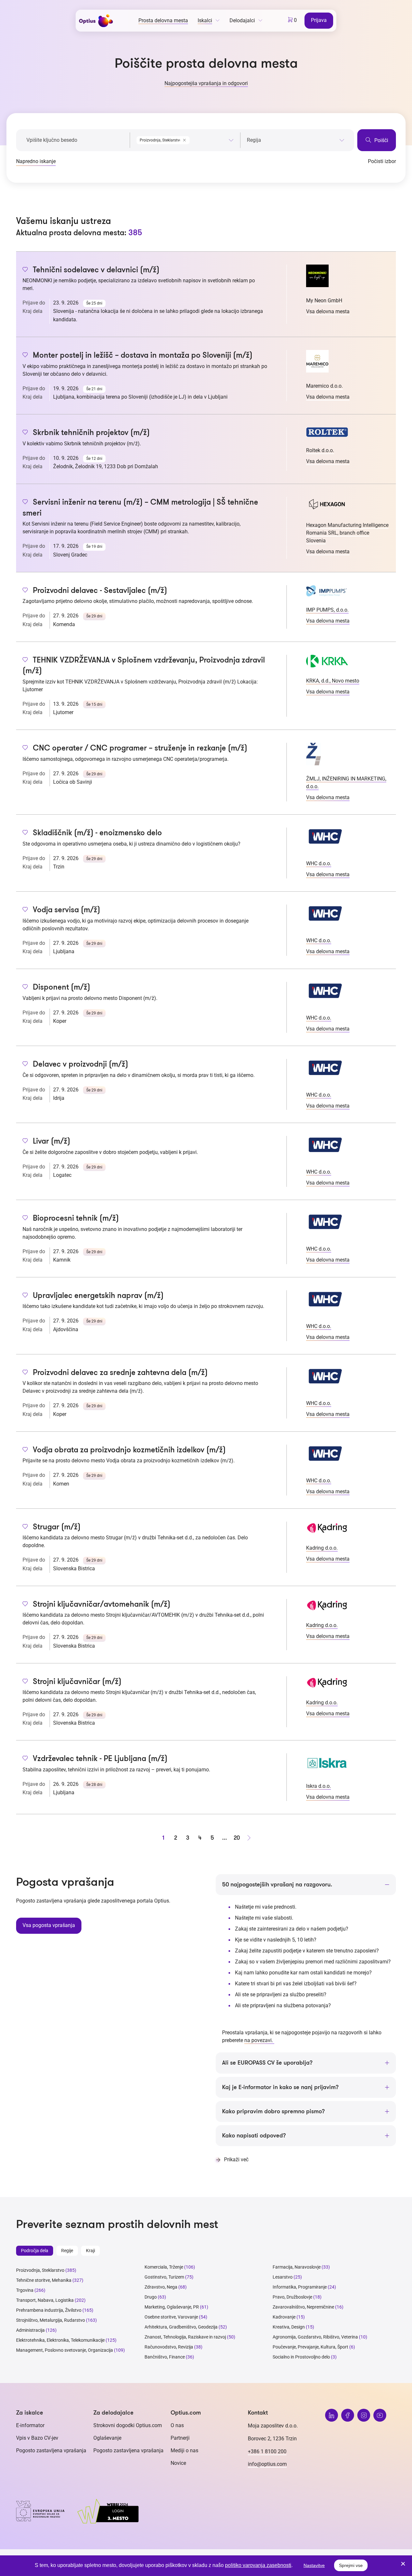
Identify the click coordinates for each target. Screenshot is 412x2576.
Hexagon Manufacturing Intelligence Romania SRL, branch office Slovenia (347, 533)
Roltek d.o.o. (320, 450)
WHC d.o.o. (319, 863)
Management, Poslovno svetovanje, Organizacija (65, 2350)
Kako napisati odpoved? (254, 2135)
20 (237, 1838)
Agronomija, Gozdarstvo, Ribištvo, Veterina (315, 2337)
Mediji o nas (184, 2450)
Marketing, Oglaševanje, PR (172, 2307)
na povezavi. (259, 2040)
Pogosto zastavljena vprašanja (51, 2450)
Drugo (151, 2297)
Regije (67, 2251)
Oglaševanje (107, 2438)
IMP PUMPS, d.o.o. (327, 610)
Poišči (381, 140)
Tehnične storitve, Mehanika (44, 2280)
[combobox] (185, 139)
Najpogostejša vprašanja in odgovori (206, 83)
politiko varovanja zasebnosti (258, 2565)
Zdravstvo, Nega (161, 2287)
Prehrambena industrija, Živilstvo (49, 2310)
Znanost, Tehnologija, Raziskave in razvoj (185, 2337)
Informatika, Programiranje (300, 2287)
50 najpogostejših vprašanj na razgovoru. (277, 1884)
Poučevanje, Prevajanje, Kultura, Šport (310, 2347)
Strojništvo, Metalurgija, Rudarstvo (51, 2320)
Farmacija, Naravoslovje (297, 2267)
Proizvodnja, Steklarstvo (40, 2270)
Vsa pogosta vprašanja (49, 1925)
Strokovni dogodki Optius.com (128, 2425)
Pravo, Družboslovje (292, 2297)
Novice (178, 2463)
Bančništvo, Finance (165, 2357)
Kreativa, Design (289, 2327)
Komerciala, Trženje (164, 2267)
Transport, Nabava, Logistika (45, 2300)
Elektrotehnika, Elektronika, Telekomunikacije (60, 2340)
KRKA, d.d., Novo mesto (333, 681)
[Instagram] (364, 2415)
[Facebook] (348, 2415)
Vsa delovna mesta (328, 311)
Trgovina (25, 2290)
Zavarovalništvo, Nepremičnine (303, 2307)
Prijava (319, 20)
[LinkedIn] (332, 2415)
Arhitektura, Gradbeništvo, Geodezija (181, 2327)
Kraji (90, 2251)
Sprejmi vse (351, 2565)
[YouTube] (380, 2415)
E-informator (30, 2425)
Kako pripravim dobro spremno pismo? (273, 2111)
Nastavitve (314, 2565)
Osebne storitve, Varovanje (171, 2317)
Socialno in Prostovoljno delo (301, 2357)
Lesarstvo (283, 2277)
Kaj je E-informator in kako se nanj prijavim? (280, 2087)
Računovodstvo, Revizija (169, 2347)
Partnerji (180, 2438)
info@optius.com (267, 2464)
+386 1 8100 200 (267, 2451)
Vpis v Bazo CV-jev (37, 2438)
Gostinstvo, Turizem (164, 2277)
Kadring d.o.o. (322, 1548)
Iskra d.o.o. (318, 1786)
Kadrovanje (284, 2317)
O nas (177, 2425)
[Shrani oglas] (25, 270)
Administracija (30, 2330)
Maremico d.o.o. (324, 386)
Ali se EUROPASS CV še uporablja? (267, 2063)
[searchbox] (296, 140)
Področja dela (35, 2251)
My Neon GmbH (324, 300)
